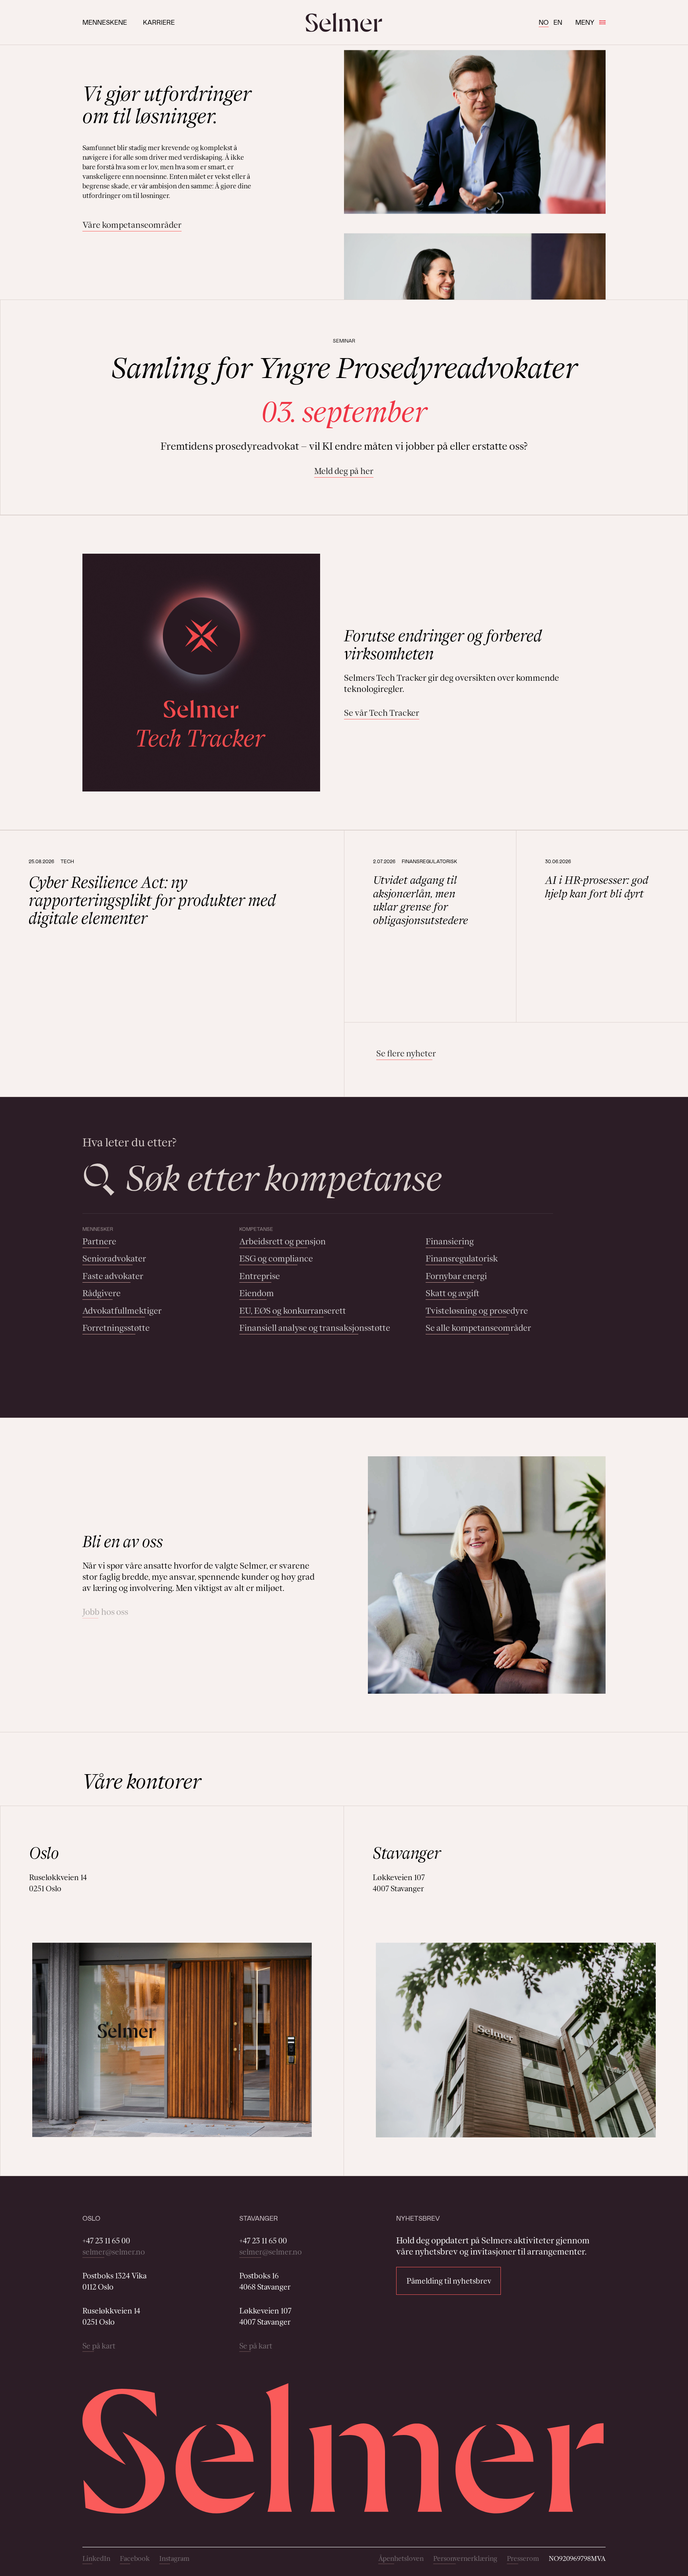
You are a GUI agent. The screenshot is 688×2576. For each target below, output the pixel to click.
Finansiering (450, 1241)
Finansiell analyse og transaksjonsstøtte (315, 1328)
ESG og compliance (276, 1259)
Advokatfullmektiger (122, 1311)
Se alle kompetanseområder (478, 1328)
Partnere (99, 1241)
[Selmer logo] (344, 22)
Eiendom (257, 1293)
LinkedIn (96, 2558)
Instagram (174, 2558)
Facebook (135, 2558)
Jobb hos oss (105, 1612)
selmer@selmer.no (114, 2252)
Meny (585, 22)
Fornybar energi (456, 1276)
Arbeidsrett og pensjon (282, 1241)
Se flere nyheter (406, 1053)
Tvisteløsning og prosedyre (477, 1311)
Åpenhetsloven (401, 2558)
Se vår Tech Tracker (382, 713)
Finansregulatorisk (462, 1259)
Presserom (523, 2558)
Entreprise (260, 1276)
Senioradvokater (114, 1259)
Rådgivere (102, 1293)
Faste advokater (113, 1276)
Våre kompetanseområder (132, 225)
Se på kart (99, 2346)
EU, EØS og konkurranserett (293, 1311)
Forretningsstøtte (116, 1328)
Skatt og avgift (452, 1293)
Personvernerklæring (465, 2558)
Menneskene (105, 22)
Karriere (159, 22)
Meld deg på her (344, 471)
